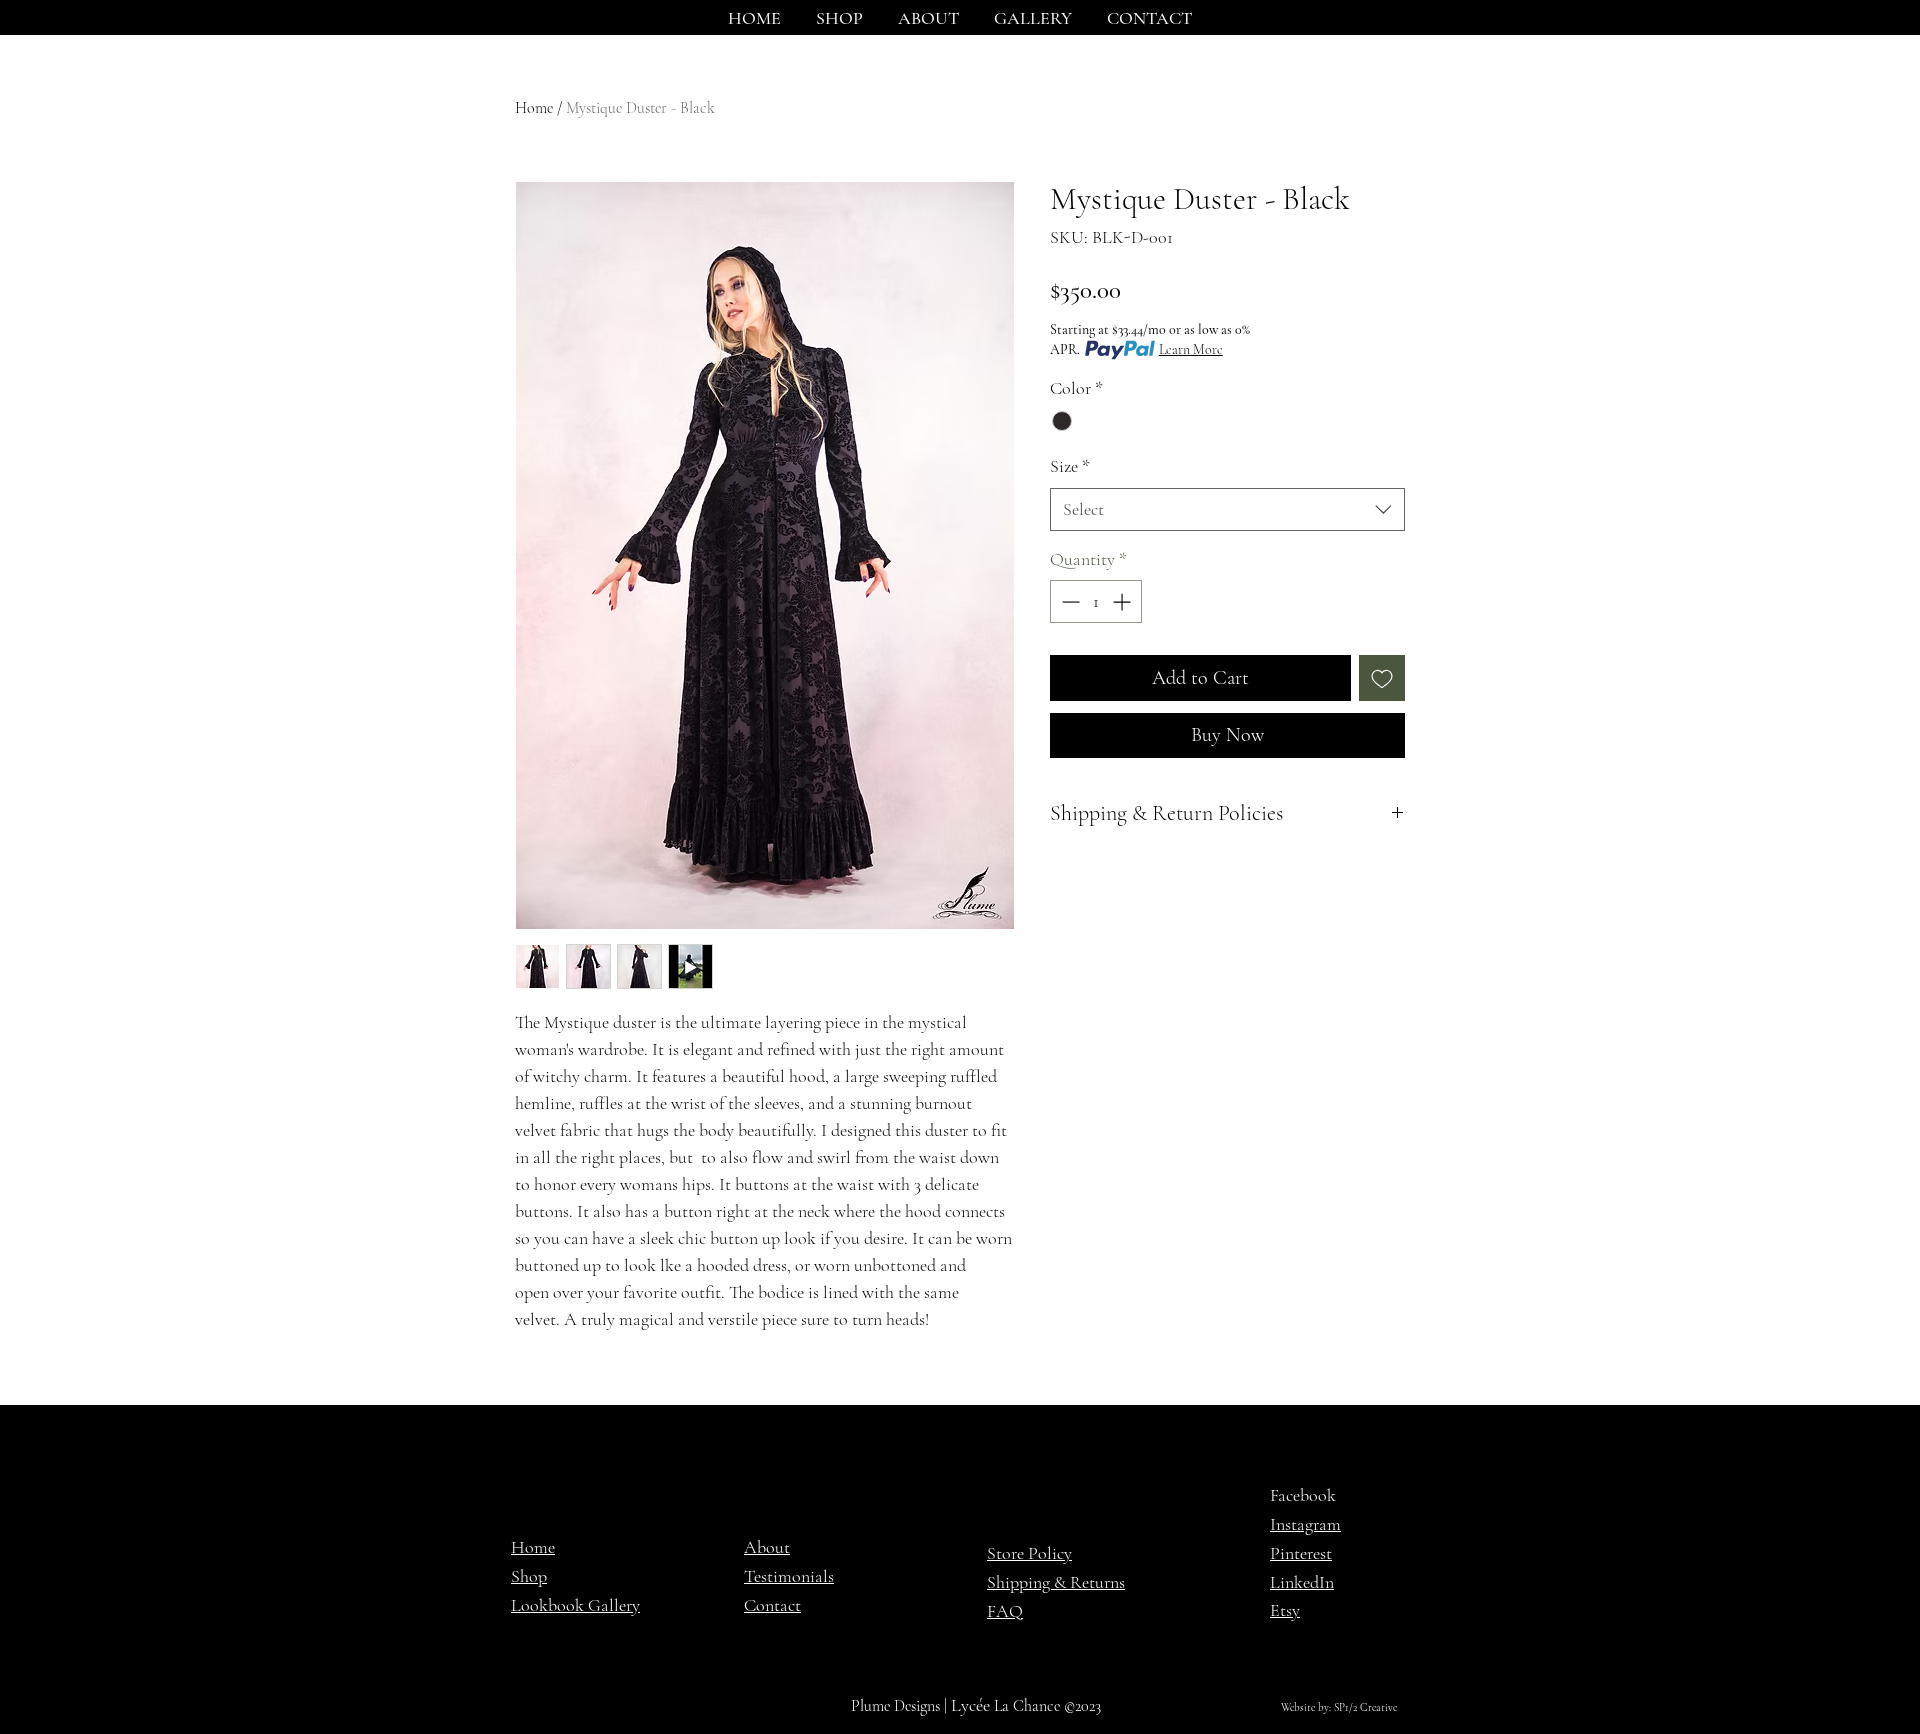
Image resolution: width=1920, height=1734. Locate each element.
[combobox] (1227, 509)
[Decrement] (1068, 601)
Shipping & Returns (1056, 1582)
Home (534, 108)
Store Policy (1029, 1553)
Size (1070, 466)
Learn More (1191, 349)
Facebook (1303, 1495)
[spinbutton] (1096, 601)
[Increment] (1123, 601)
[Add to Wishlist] (1382, 678)
